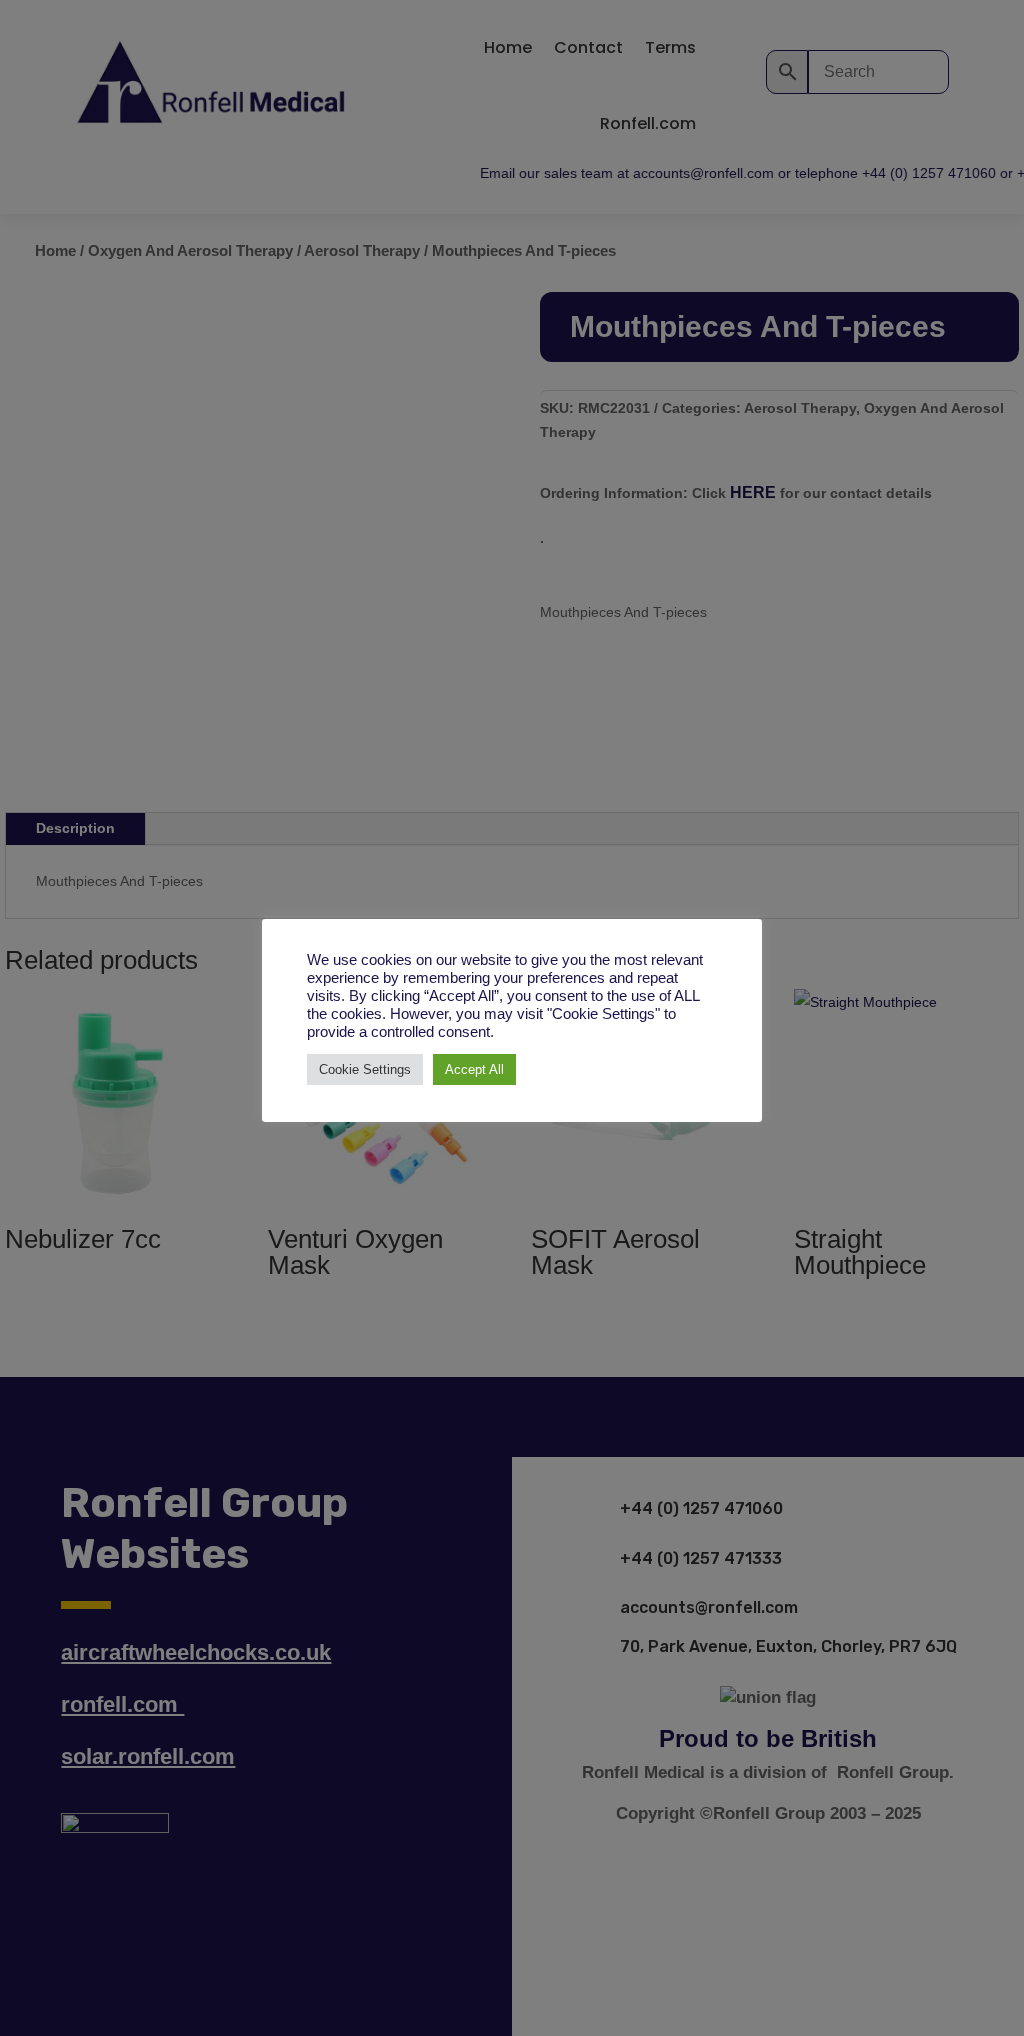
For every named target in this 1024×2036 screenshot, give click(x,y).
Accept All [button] (474, 1069)
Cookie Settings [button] (365, 1069)
